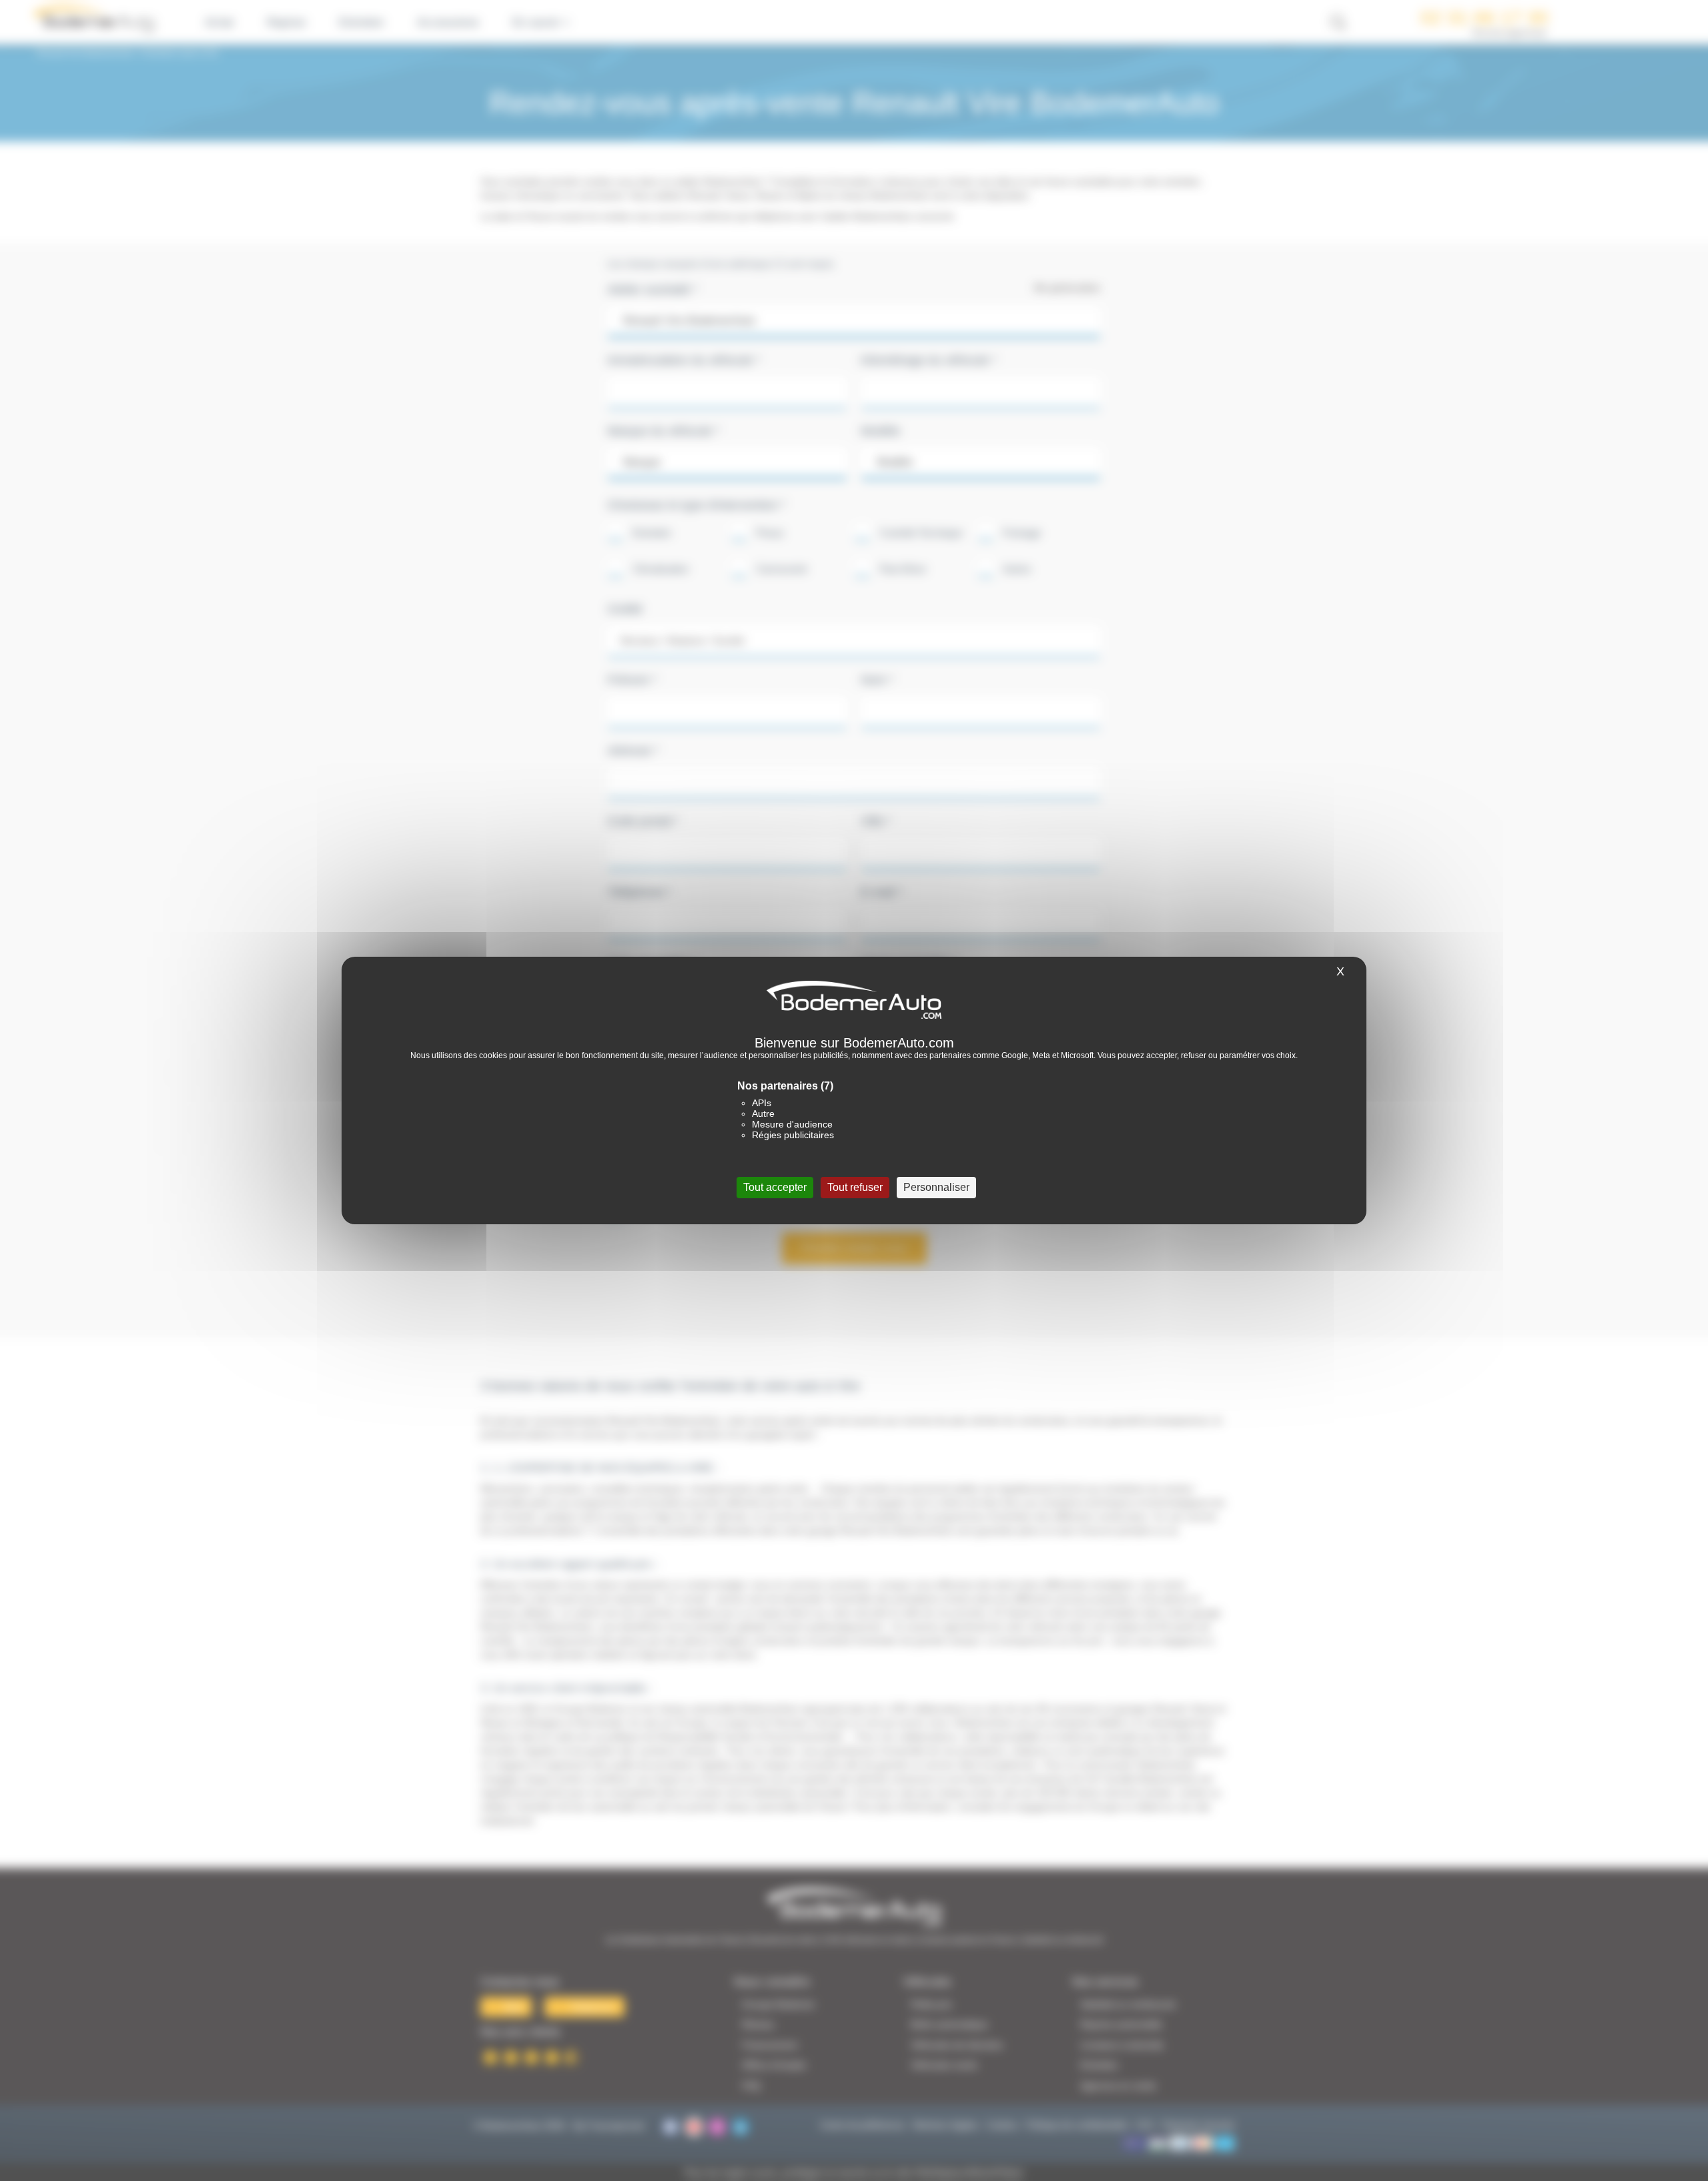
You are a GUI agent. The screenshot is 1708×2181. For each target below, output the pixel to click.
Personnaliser (936, 1187)
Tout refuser (855, 1187)
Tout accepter (775, 1187)
